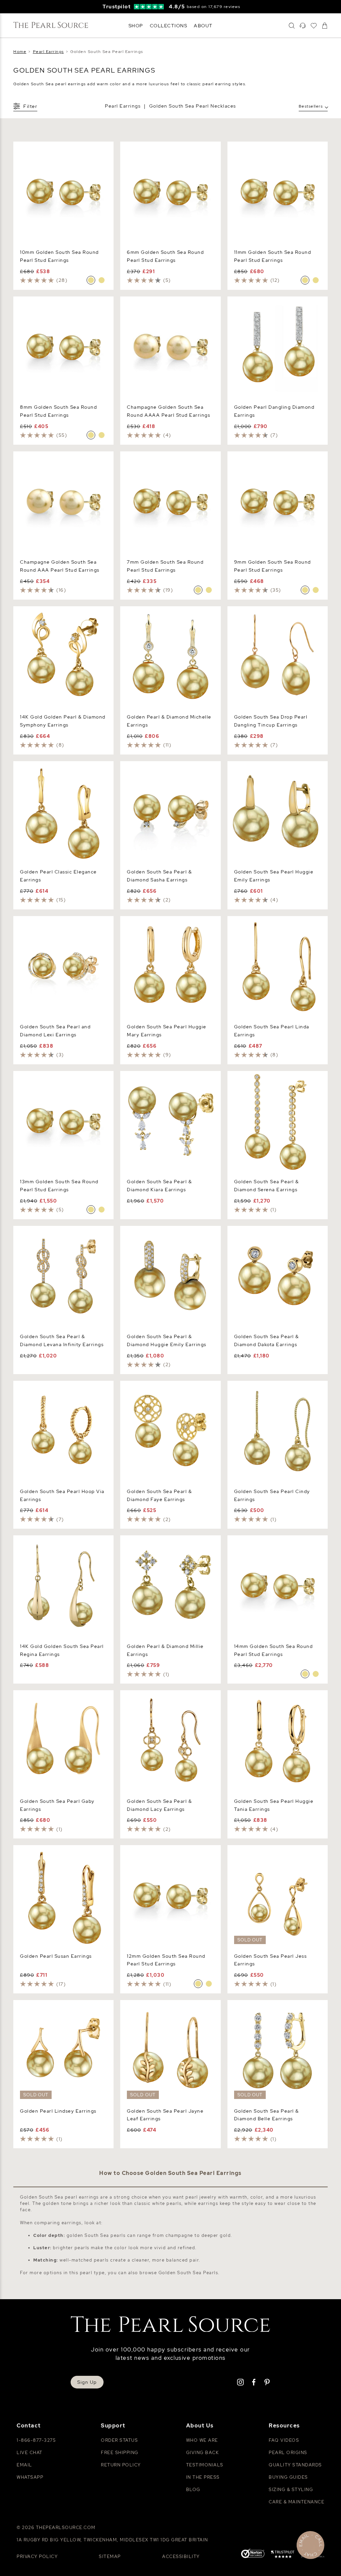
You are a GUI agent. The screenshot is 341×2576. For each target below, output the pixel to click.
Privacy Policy (37, 2557)
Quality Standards (295, 2465)
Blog (193, 2490)
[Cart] (325, 26)
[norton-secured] (253, 2554)
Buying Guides (288, 2477)
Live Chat (30, 2453)
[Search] (292, 26)
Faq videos (284, 2440)
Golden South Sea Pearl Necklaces (193, 106)
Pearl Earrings (123, 106)
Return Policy (121, 2465)
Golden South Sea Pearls (188, 2273)
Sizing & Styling (291, 2490)
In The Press (203, 2477)
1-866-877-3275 (36, 2440)
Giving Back (203, 2453)
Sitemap (110, 2557)
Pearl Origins (288, 2453)
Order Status (119, 2440)
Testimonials (205, 2465)
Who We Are (202, 2440)
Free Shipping (120, 2453)
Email (24, 2465)
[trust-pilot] (283, 2555)
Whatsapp (30, 2477)
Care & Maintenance (297, 2502)
